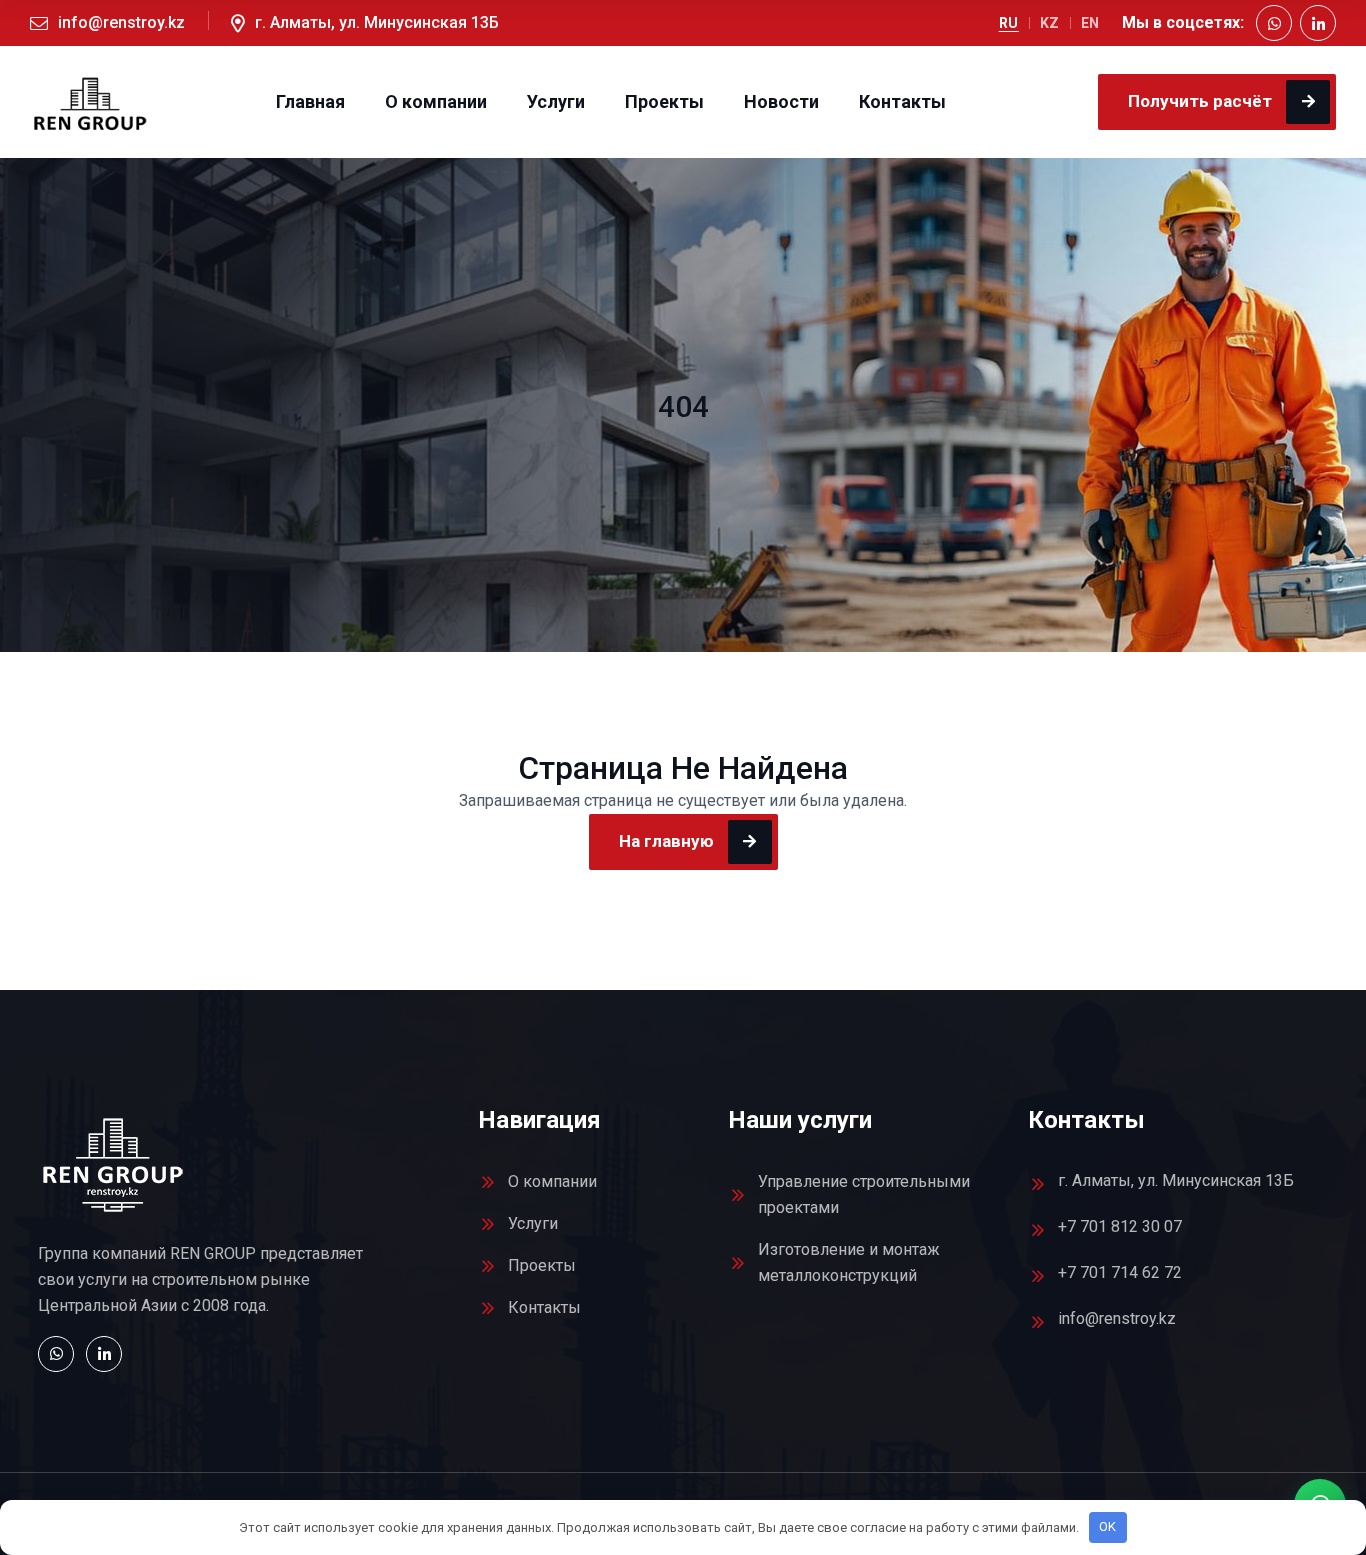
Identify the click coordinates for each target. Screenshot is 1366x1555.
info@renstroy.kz (121, 22)
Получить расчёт (1200, 101)
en (1090, 23)
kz (1050, 23)
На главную (666, 841)
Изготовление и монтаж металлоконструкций (849, 1262)
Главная (310, 102)
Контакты (902, 102)
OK (1107, 1526)
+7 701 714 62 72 (1120, 1272)
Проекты (664, 102)
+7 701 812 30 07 (1120, 1226)
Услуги (556, 102)
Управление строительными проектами (864, 1194)
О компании (436, 102)
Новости (781, 102)
